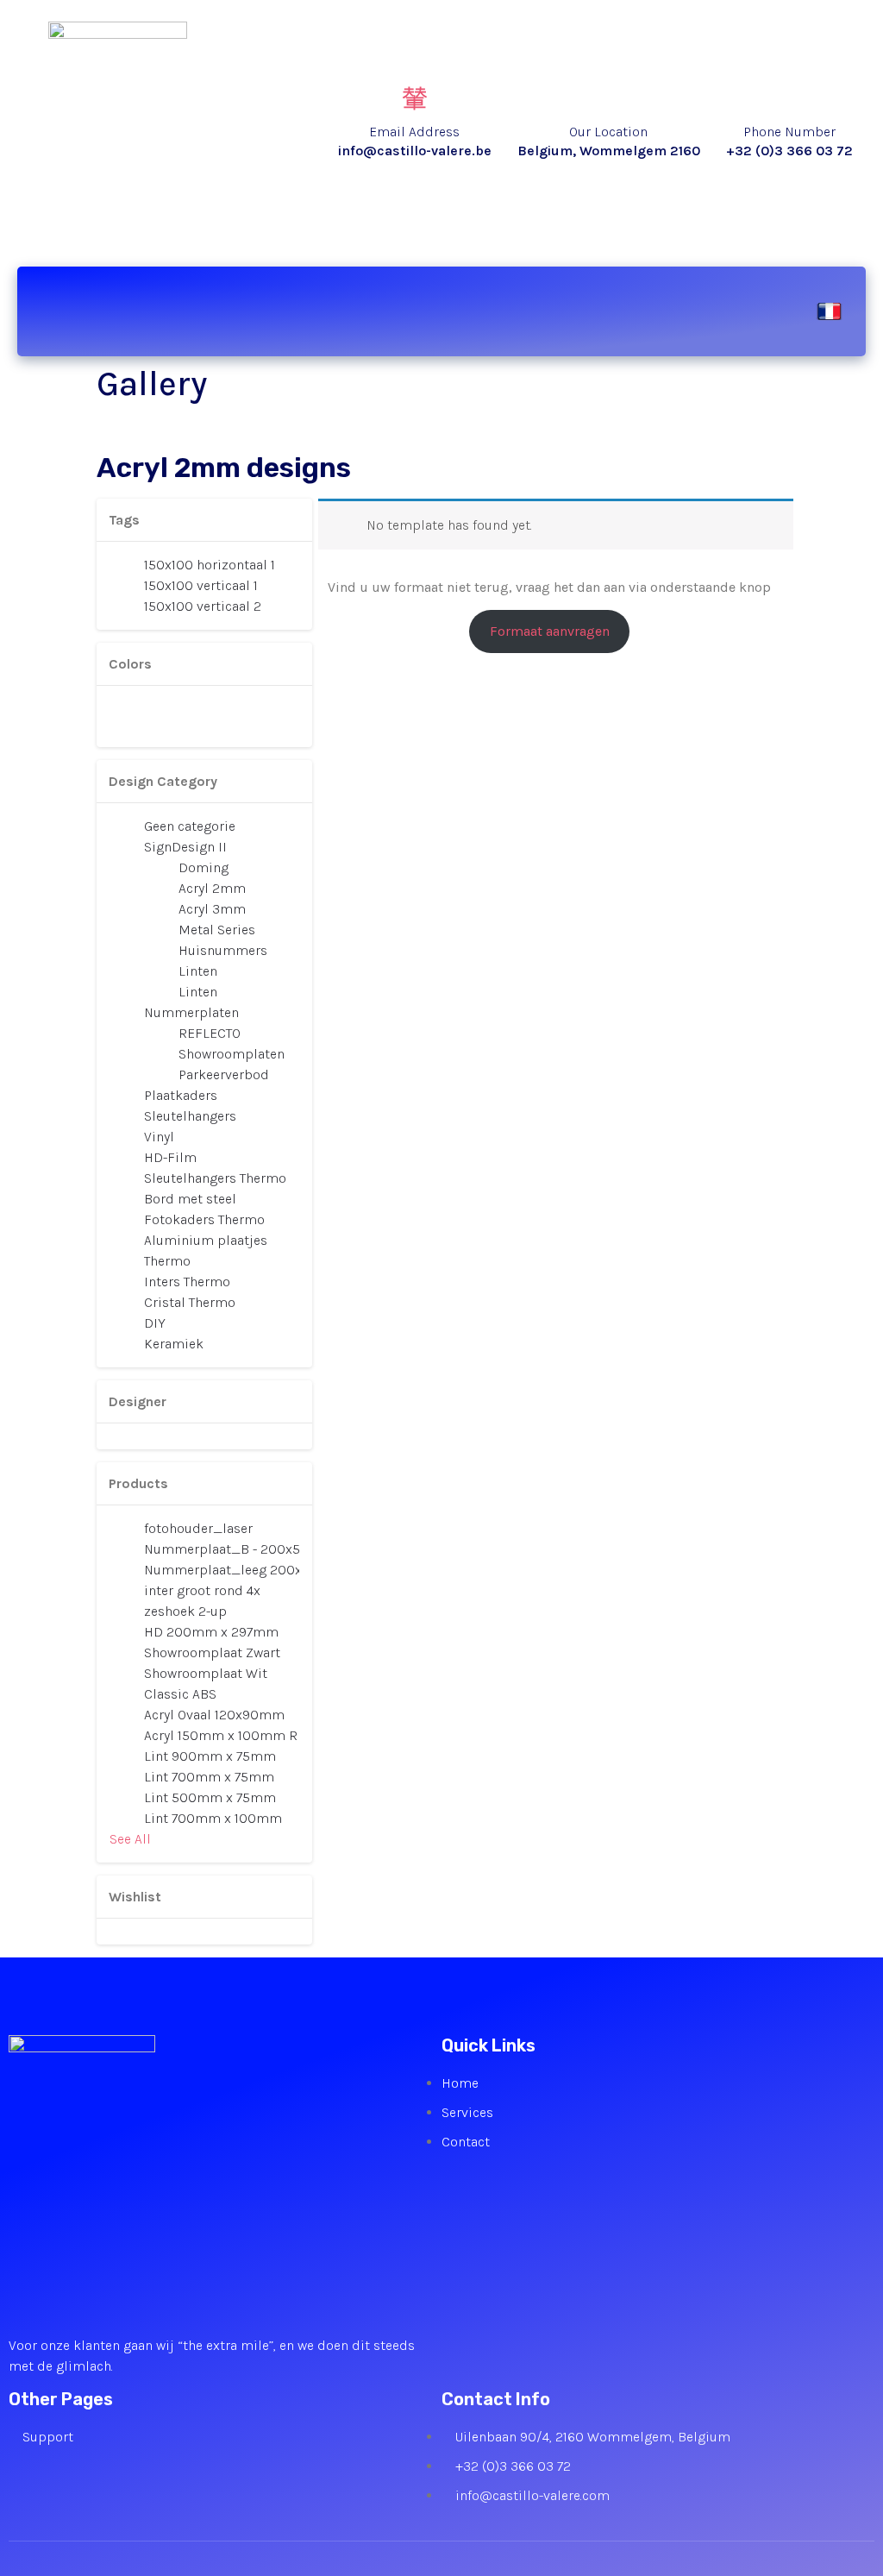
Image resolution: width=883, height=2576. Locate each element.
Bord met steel (190, 1199)
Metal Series (217, 930)
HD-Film (170, 1157)
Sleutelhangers (190, 1116)
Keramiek (174, 1344)
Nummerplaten (191, 1012)
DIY (155, 1323)
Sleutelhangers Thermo (215, 1178)
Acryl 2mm (212, 888)
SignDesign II (185, 847)
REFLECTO (210, 1033)
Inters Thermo (187, 1282)
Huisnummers (223, 950)
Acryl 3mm (212, 909)
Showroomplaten (232, 1054)
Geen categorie (190, 826)
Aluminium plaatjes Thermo (206, 1250)
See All (130, 1839)
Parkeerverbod (224, 1074)
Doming (204, 867)
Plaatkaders (181, 1095)
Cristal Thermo (190, 1302)
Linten (198, 971)
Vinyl (159, 1137)
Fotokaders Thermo (204, 1219)
